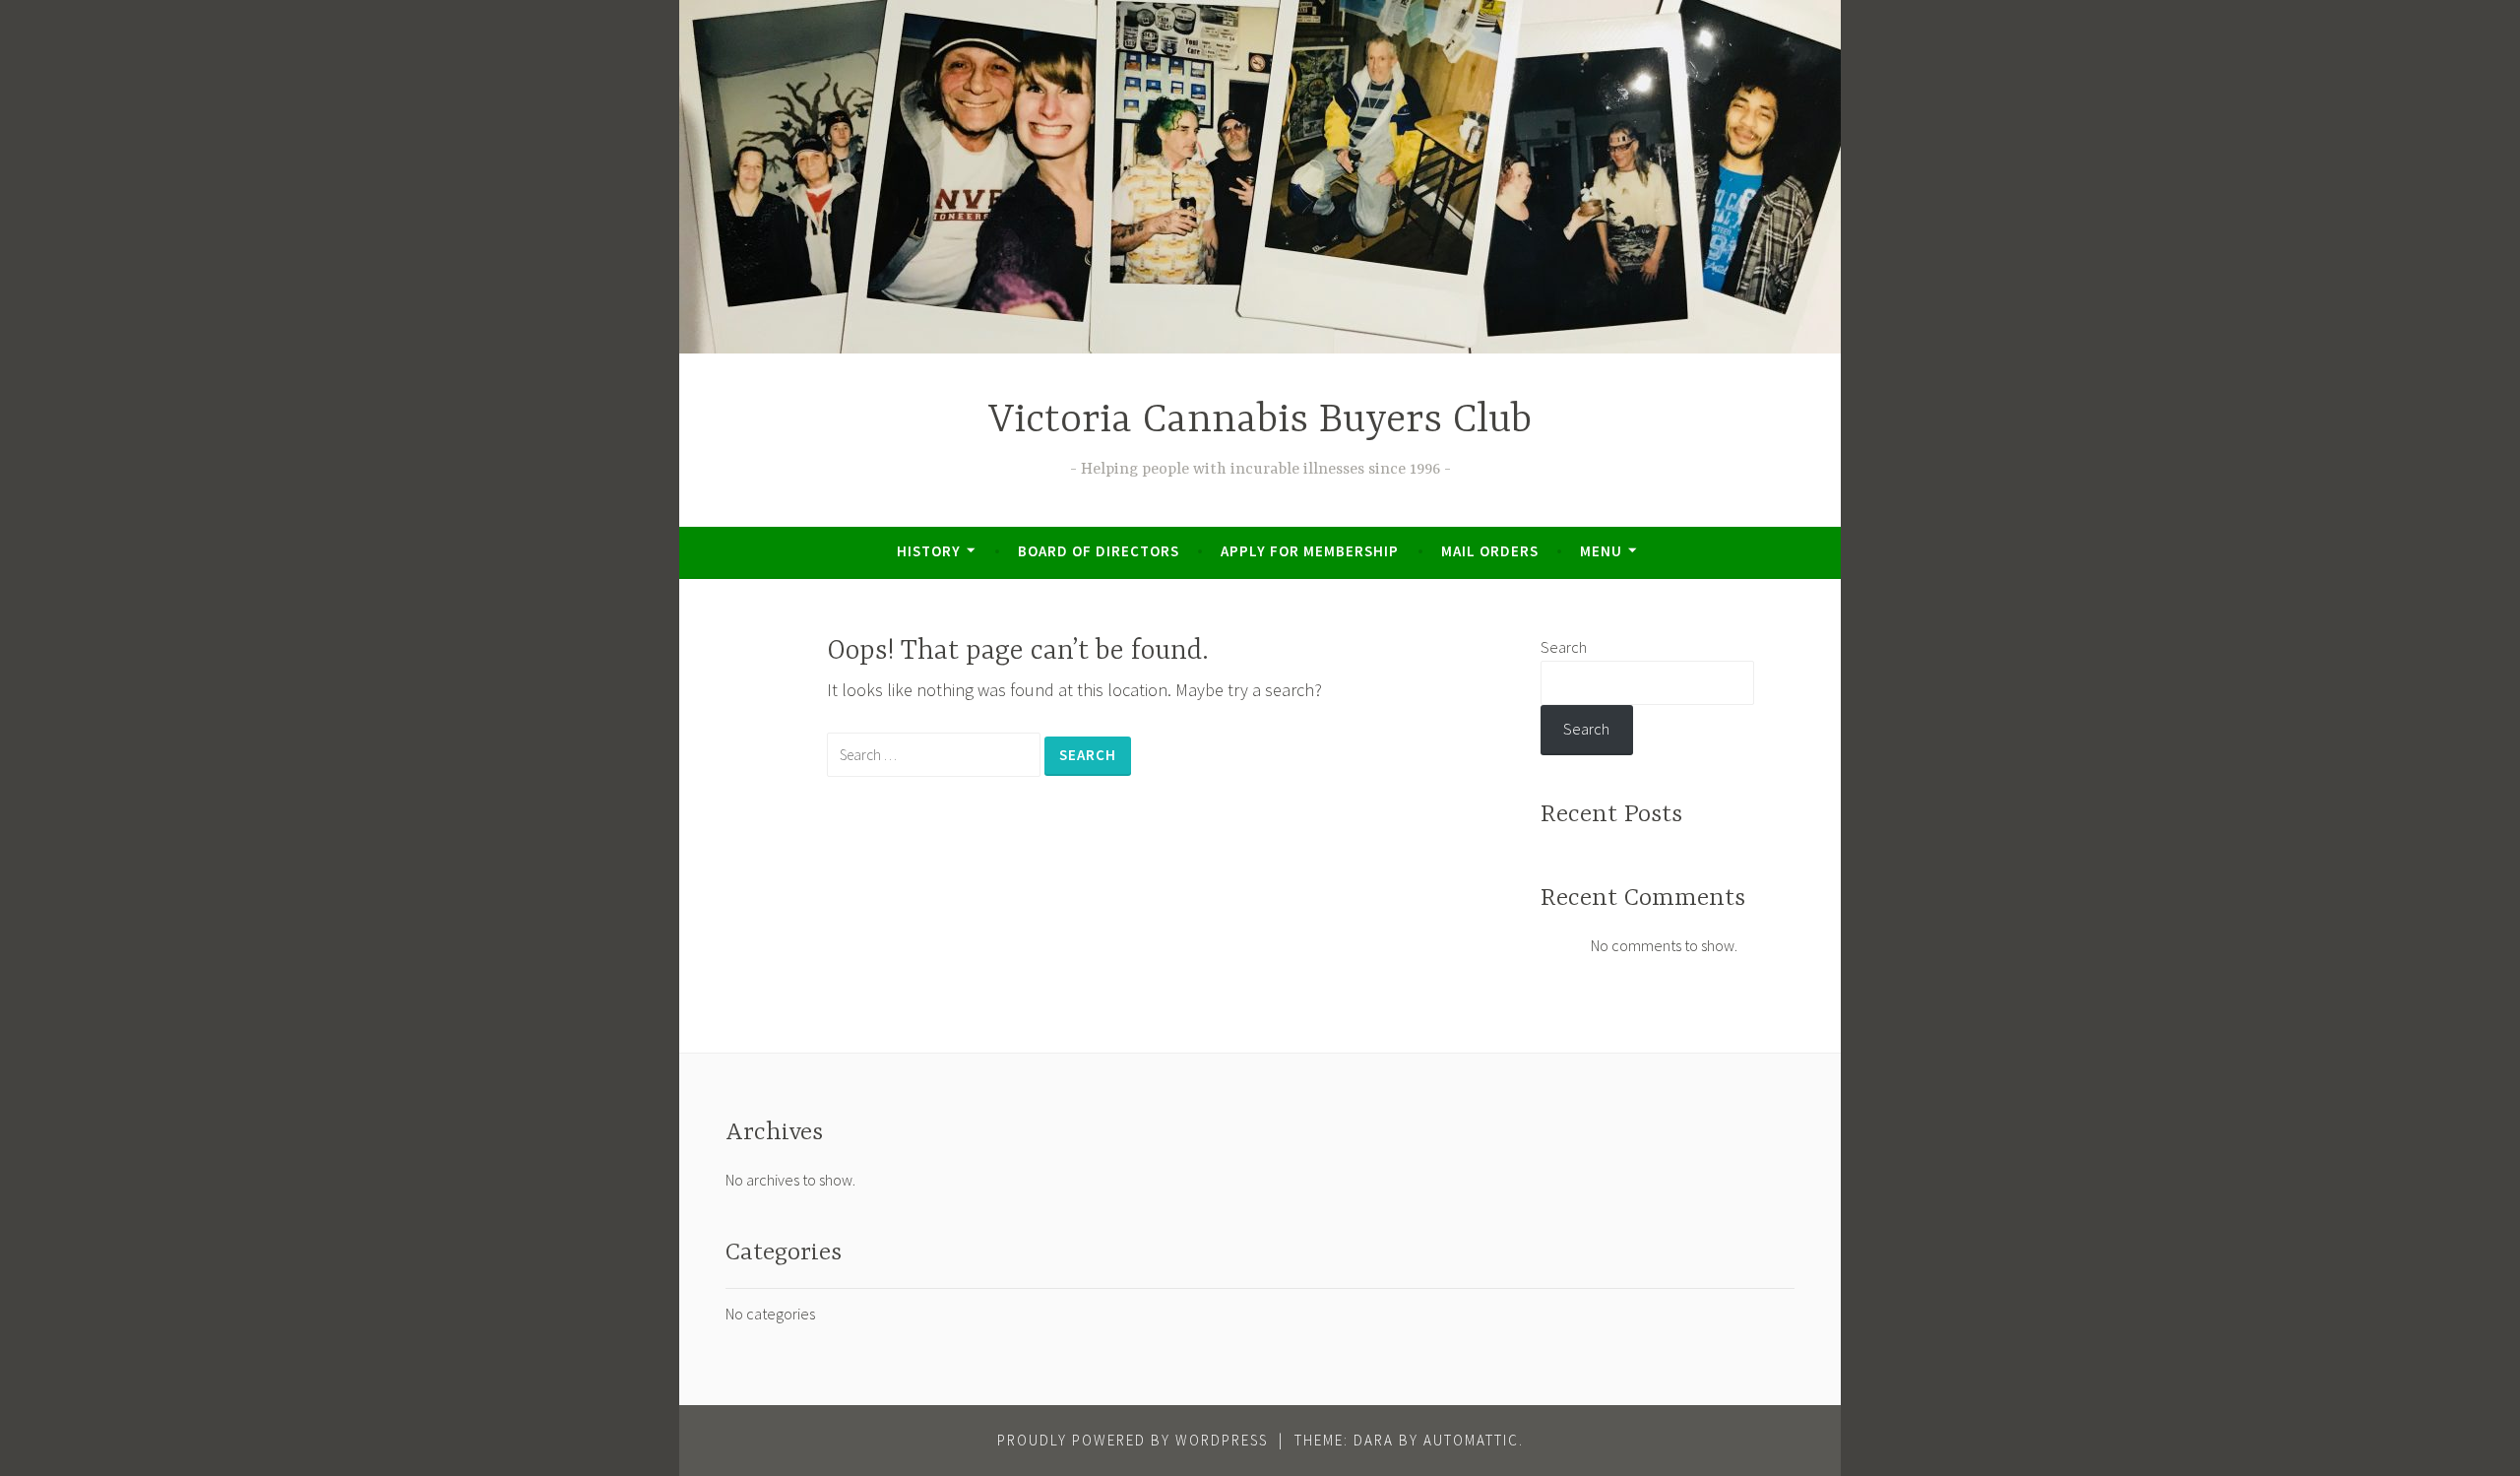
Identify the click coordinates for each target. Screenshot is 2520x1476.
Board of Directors (1099, 551)
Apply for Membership (1310, 551)
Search (1564, 647)
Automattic (1471, 1440)
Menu (1601, 551)
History (929, 551)
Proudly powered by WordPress (1133, 1440)
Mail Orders (1490, 551)
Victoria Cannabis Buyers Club (1260, 421)
